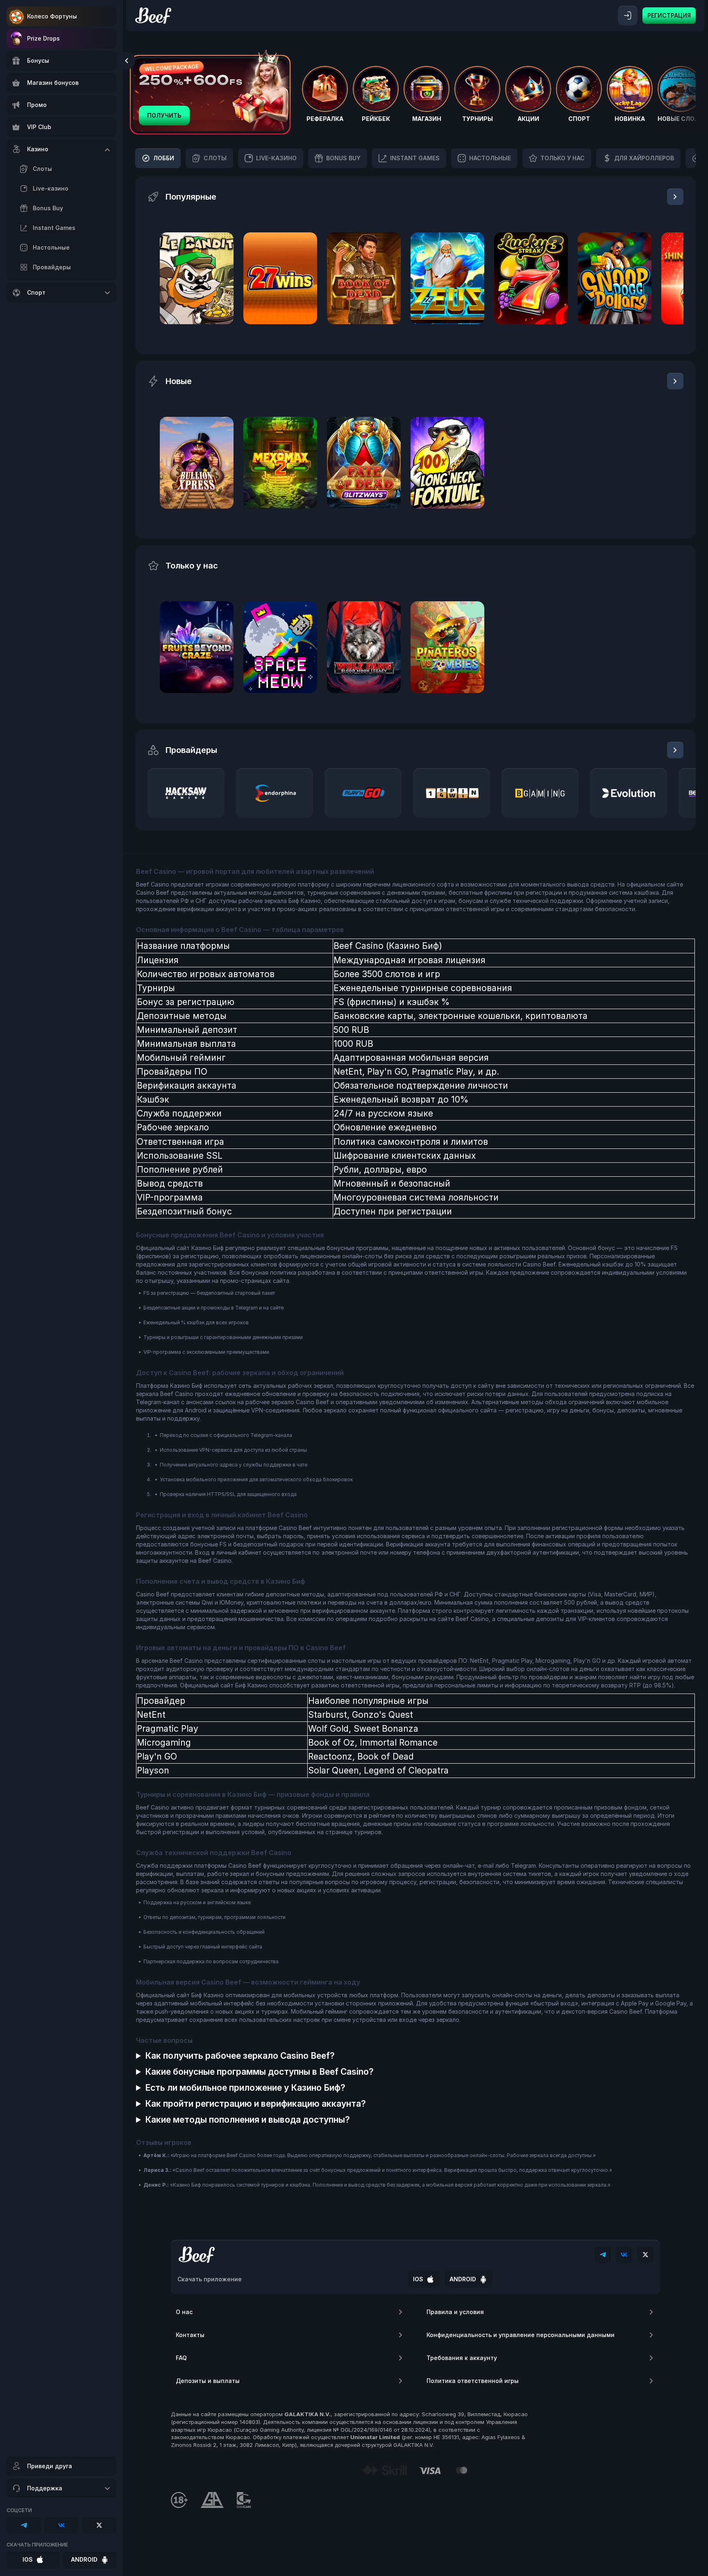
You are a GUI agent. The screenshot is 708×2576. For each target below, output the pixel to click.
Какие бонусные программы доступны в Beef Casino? (259, 2072)
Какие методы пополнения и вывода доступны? (247, 2120)
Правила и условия (455, 2312)
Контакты (190, 2335)
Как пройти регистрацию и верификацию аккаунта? (255, 2104)
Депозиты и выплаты (208, 2381)
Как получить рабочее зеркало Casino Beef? (240, 2056)
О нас (184, 2312)
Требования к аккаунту (462, 2358)
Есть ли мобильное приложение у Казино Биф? (245, 2088)
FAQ (181, 2358)
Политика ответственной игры (473, 2381)
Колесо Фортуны (52, 16)
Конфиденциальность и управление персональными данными (521, 2335)
